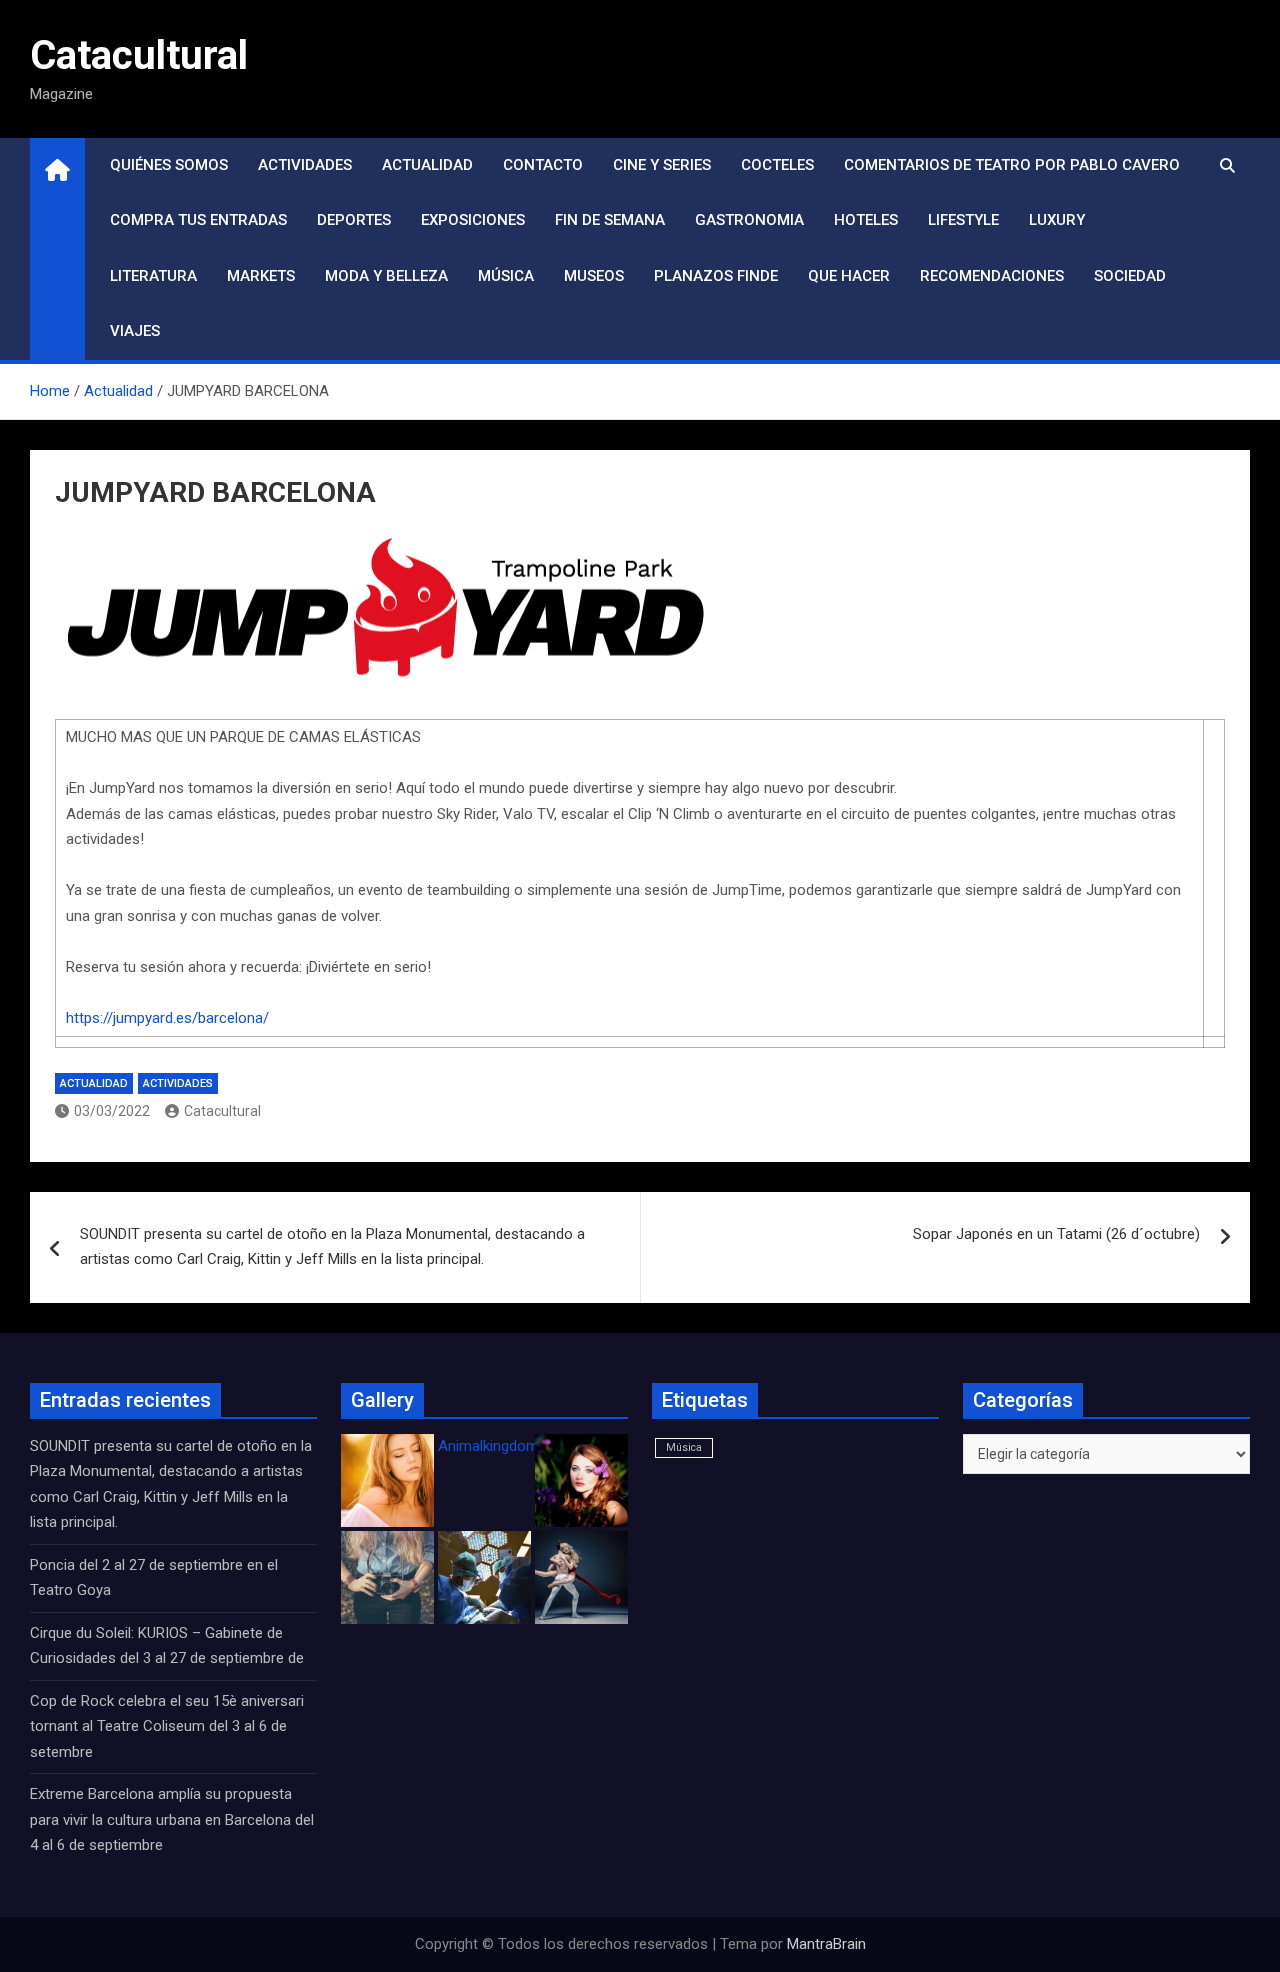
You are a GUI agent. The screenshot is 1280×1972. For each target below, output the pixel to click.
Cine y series (662, 165)
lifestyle (963, 220)
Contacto (543, 165)
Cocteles (777, 165)
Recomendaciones (992, 276)
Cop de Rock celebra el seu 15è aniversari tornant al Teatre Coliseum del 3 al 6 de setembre (167, 1726)
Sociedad (1130, 276)
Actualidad (427, 165)
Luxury (1057, 220)
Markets (261, 276)
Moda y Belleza (386, 276)
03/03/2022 (112, 1111)
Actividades (305, 165)
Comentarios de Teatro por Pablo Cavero (1012, 165)
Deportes (354, 220)
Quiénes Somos (169, 165)
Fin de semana (610, 220)
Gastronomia (749, 220)
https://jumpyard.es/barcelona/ (167, 1018)
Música (506, 276)
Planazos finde (716, 276)
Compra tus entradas (198, 220)
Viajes (135, 331)
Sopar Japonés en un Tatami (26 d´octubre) (1056, 1234)
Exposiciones (473, 220)
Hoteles (866, 220)
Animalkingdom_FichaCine (525, 1446)
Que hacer (849, 276)
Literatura (153, 276)
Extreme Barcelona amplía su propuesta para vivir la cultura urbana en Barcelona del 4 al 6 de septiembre (172, 1819)
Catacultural (139, 55)
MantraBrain (826, 1944)
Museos (594, 276)
